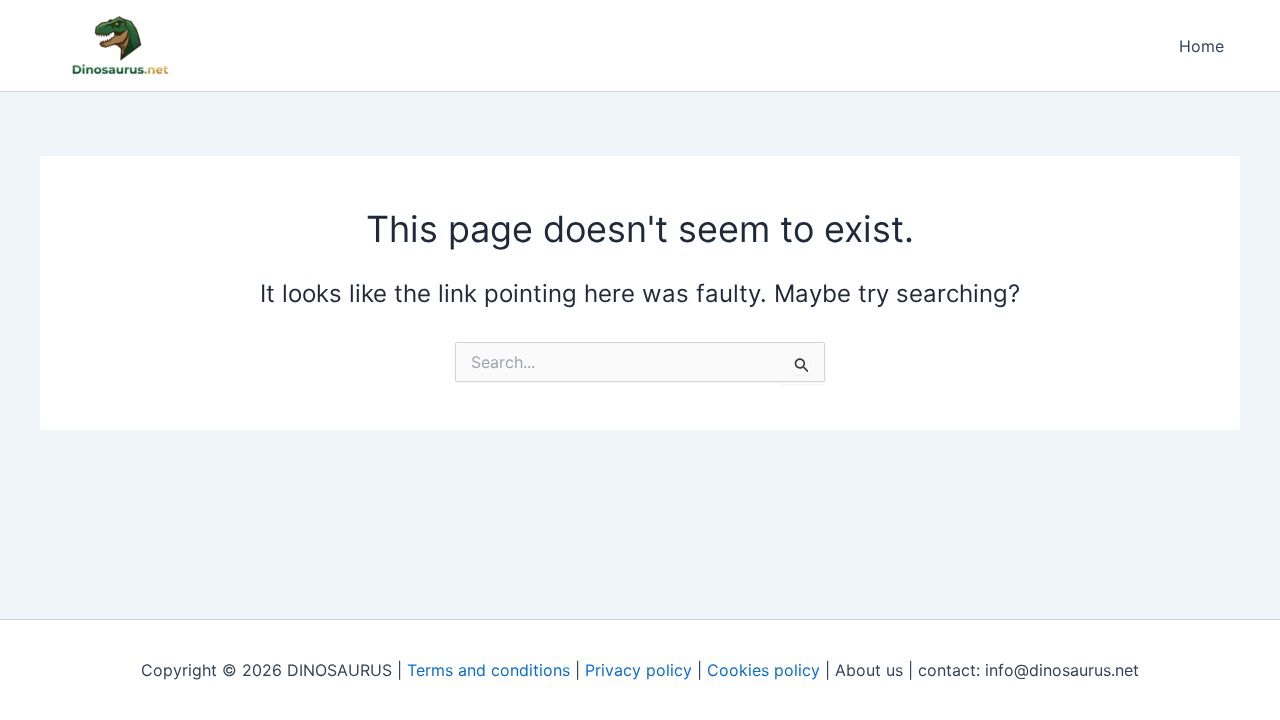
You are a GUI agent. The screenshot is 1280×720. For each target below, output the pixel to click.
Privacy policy (638, 670)
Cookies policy (763, 670)
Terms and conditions (488, 670)
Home (1201, 46)
